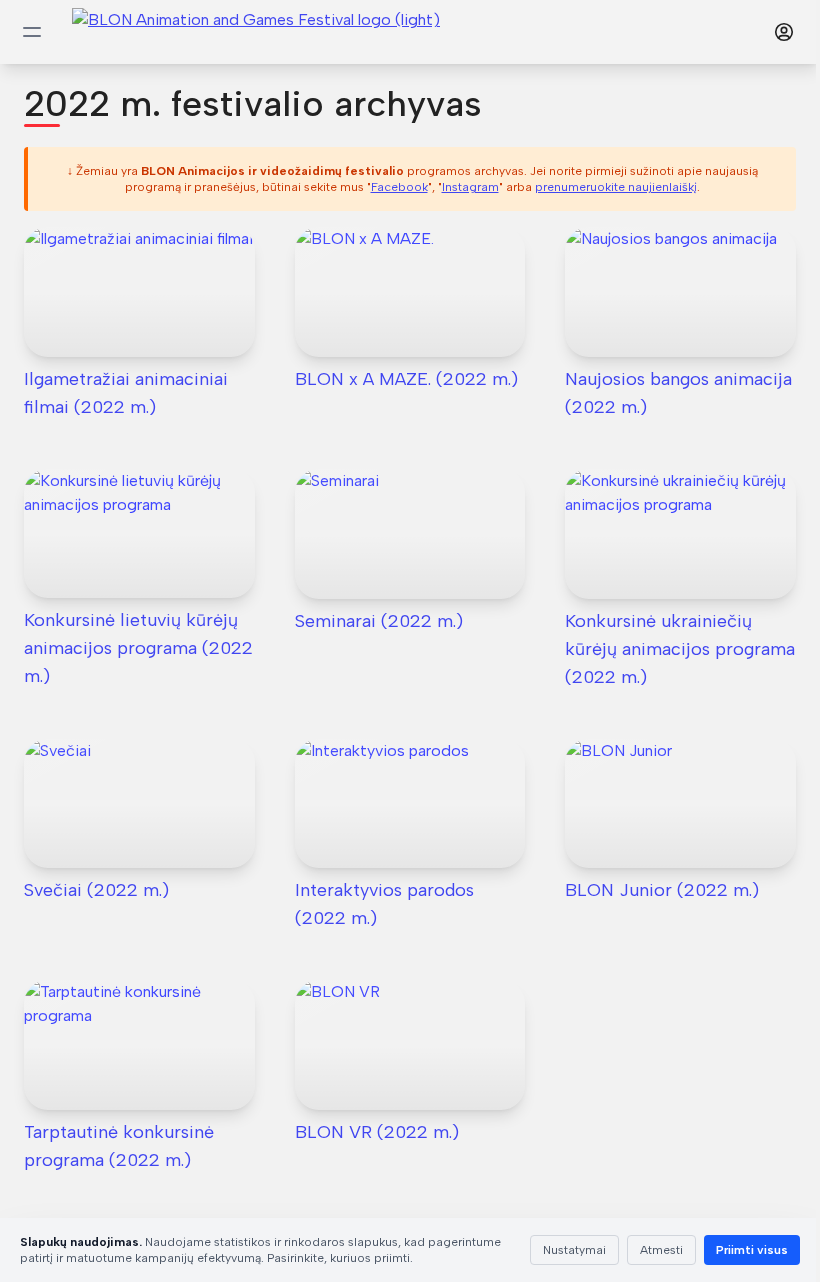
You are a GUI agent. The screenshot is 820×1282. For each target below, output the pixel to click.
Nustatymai (574, 1250)
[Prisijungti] (784, 32)
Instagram (470, 187)
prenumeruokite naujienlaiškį (616, 187)
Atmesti (661, 1250)
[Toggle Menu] (32, 32)
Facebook (399, 187)
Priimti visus (752, 1250)
